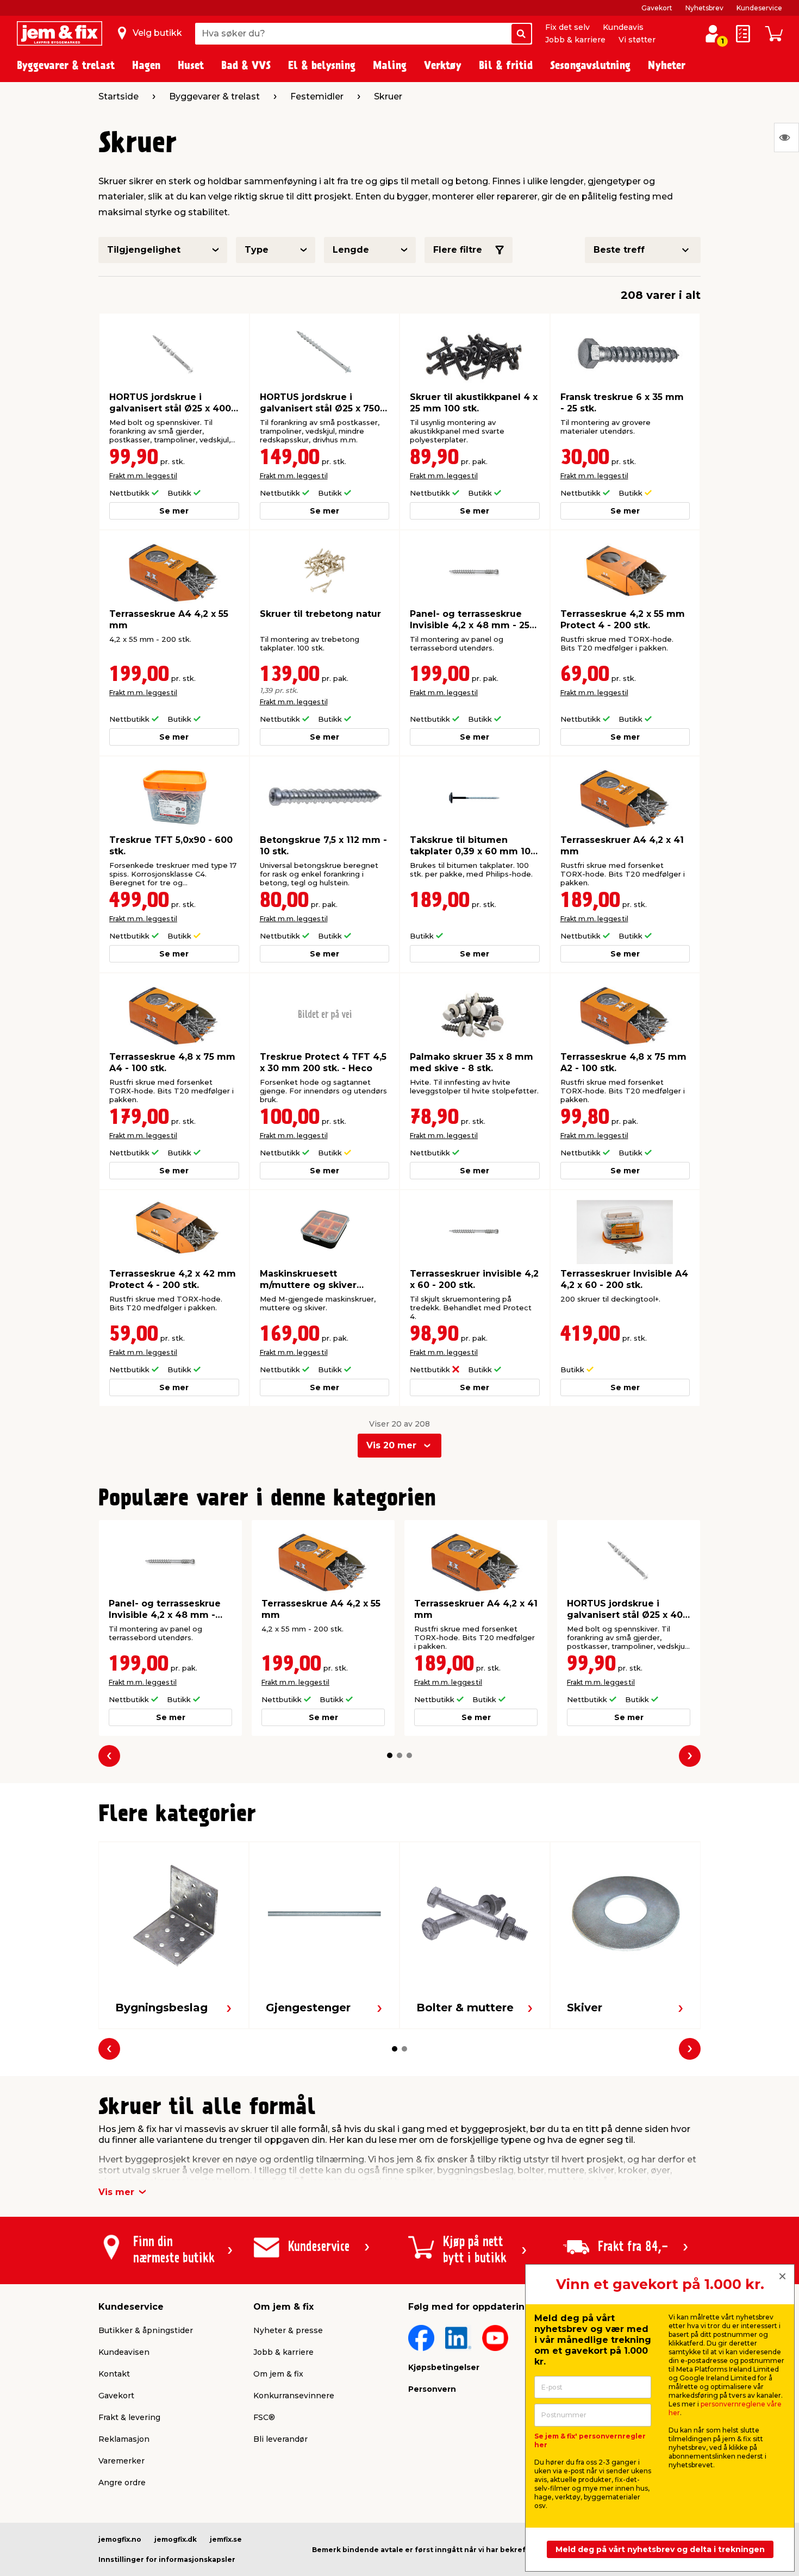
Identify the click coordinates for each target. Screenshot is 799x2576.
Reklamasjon (124, 2439)
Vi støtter (637, 40)
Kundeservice (759, 8)
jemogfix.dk (176, 2539)
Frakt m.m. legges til (143, 476)
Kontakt (114, 2374)
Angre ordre (122, 2483)
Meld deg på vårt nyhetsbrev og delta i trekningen (660, 2549)
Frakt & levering (129, 2417)
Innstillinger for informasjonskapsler (167, 2559)
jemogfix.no (120, 2539)
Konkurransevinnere (294, 2396)
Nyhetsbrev (704, 8)
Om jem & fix (278, 2374)
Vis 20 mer (391, 1445)
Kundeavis (623, 27)
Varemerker (121, 2461)
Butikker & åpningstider (146, 2330)
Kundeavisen (124, 2352)
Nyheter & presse (288, 2330)
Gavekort (657, 8)
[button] (390, 1755)
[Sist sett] (786, 137)
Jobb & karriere (575, 40)
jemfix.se (226, 2539)
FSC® (264, 2417)
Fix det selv (567, 27)
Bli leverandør (280, 2439)
